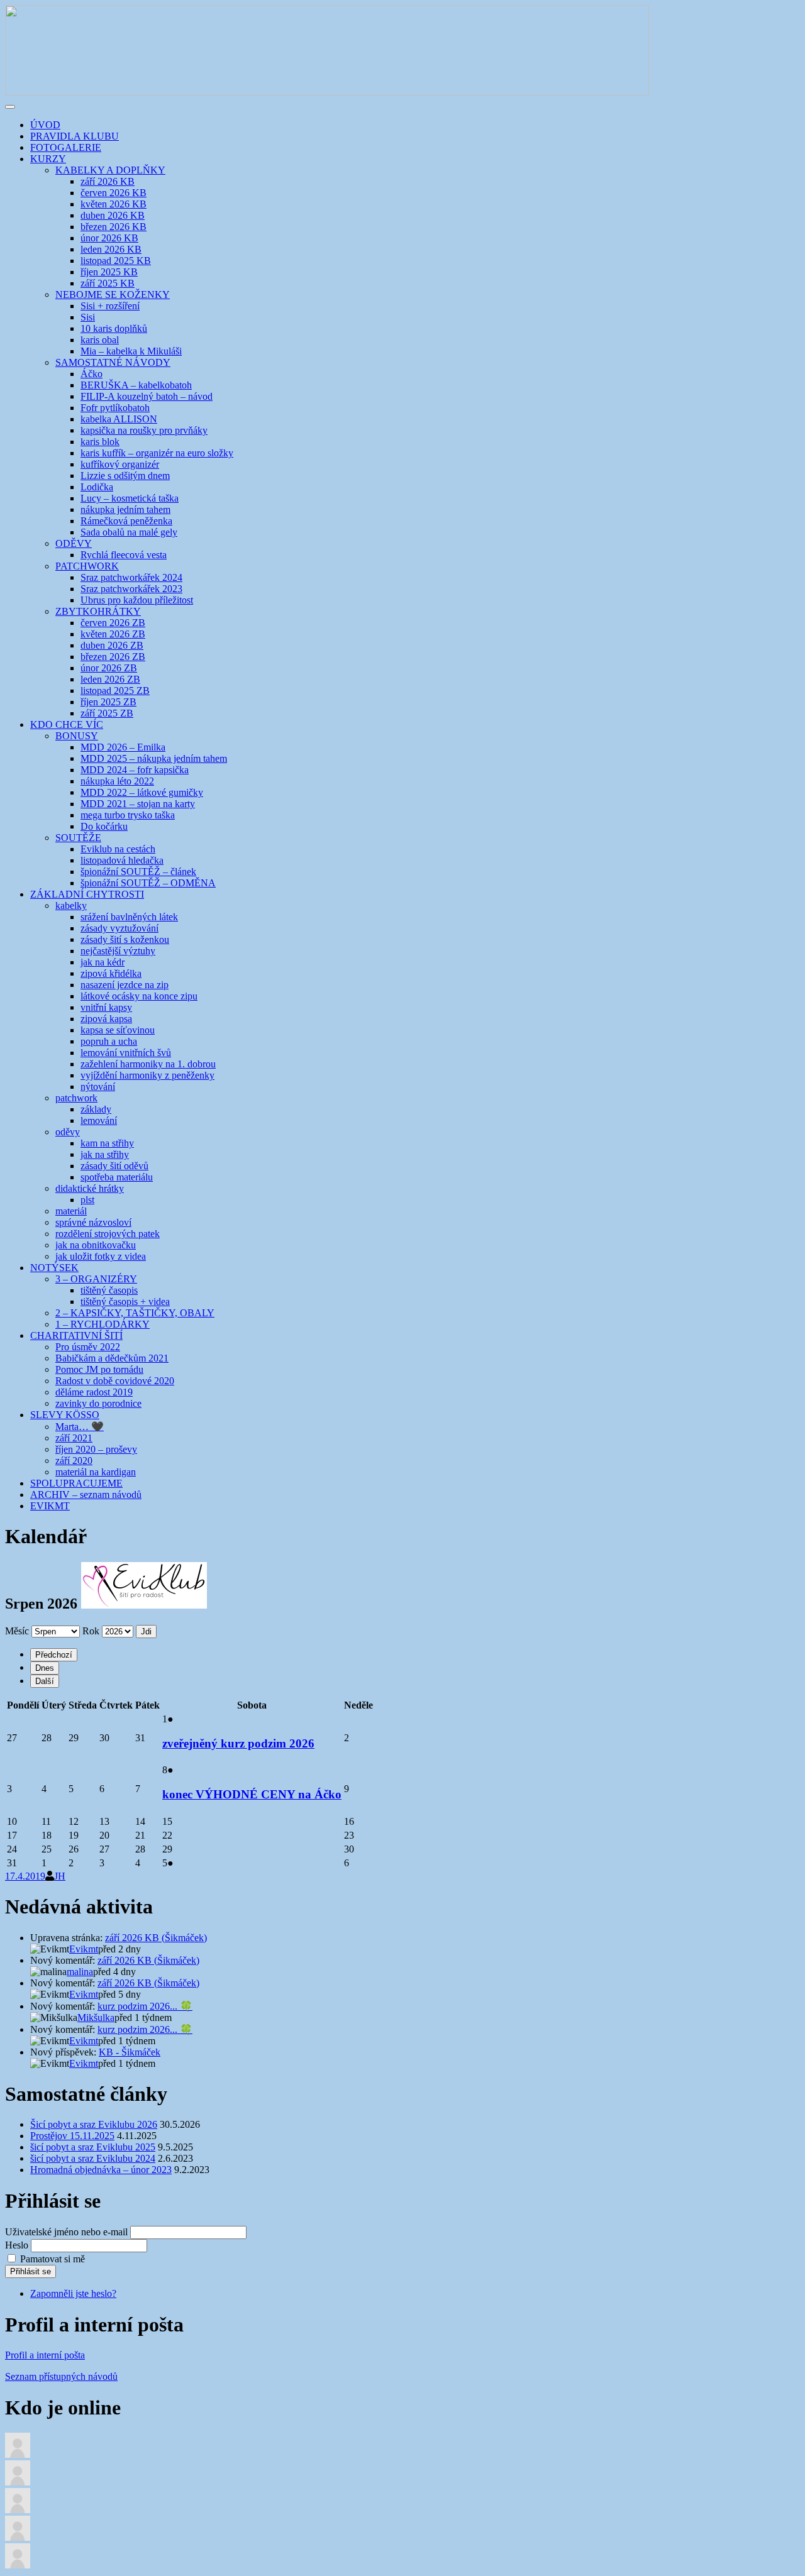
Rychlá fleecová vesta (124, 555)
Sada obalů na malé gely (129, 532)
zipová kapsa (106, 1019)
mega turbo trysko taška (128, 815)
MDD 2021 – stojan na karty (138, 804)
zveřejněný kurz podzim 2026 (238, 1743)
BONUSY (77, 736)
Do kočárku (104, 826)
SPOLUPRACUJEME (76, 1483)
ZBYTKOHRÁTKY (98, 611)
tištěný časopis (109, 1290)
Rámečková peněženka (126, 521)
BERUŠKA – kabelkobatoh (136, 385)
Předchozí (54, 1655)
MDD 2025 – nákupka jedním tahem (154, 758)
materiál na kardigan (96, 1472)
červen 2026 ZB (113, 623)
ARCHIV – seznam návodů (86, 1494)
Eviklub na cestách (118, 849)
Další (45, 1681)
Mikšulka (96, 2017)
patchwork (76, 1098)
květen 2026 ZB (113, 634)
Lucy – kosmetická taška (130, 498)
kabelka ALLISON (119, 419)
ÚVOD (45, 125)
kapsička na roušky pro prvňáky (144, 430)
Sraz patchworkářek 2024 (131, 577)
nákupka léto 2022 (117, 781)
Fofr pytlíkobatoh (115, 408)
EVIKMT (50, 1506)
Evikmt (84, 1949)
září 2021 (74, 1438)
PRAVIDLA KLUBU (75, 136)
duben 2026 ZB (112, 645)
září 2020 (74, 1461)
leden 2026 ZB (110, 679)
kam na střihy (107, 1143)
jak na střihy (105, 1154)
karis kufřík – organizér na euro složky (157, 453)
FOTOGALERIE (66, 147)
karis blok (100, 442)
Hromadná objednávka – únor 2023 (101, 2170)
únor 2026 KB (109, 238)
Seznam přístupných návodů (61, 2376)
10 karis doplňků (114, 328)
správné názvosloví (93, 1222)
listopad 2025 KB (116, 261)
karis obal (100, 340)
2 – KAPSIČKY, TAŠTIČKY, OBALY (135, 1313)
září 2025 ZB (107, 713)
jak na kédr (103, 962)
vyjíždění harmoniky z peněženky (147, 1075)
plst (87, 1200)
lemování (99, 1120)
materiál (71, 1211)
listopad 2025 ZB (115, 691)
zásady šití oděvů (114, 1166)
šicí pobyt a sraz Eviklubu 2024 (93, 2158)
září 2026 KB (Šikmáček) (156, 1938)
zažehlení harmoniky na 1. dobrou (148, 1064)
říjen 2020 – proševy (96, 1449)
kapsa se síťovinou (118, 1030)
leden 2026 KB (111, 249)
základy (96, 1109)
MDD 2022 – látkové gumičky (142, 792)
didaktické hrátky (90, 1188)
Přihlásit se (31, 2271)
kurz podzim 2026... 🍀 (145, 2006)
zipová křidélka (111, 973)
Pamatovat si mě (53, 2259)
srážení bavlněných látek (129, 917)
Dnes (45, 1668)
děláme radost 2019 (94, 1392)
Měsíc (17, 1631)
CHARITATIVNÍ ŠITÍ (76, 1335)
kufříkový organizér (120, 464)
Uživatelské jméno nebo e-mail (66, 2232)
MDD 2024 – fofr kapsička (135, 770)
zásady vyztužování (119, 928)
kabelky (71, 905)
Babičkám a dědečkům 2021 (112, 1358)
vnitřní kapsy (106, 1007)
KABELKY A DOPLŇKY (110, 170)
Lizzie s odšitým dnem (125, 476)
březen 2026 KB (114, 227)
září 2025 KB (108, 283)
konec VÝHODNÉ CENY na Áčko (252, 1794)
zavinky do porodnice (98, 1403)
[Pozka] (18, 2537)
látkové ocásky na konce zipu (139, 996)
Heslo (17, 2245)
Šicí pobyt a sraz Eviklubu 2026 (94, 2124)
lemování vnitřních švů (126, 1053)
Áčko (92, 374)
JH (60, 1876)
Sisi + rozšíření (110, 306)
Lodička (97, 487)
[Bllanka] (18, 2482)
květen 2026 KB (114, 204)
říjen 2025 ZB (108, 702)
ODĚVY (74, 543)
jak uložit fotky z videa (101, 1256)
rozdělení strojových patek (108, 1234)
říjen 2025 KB (109, 272)
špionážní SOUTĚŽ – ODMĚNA (148, 883)
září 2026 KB (108, 181)
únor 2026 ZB (109, 668)
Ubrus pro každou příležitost (137, 600)
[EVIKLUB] (327, 92)
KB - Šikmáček (130, 2052)
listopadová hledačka (122, 860)
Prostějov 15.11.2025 (72, 2136)
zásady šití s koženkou (125, 939)
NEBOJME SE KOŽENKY (113, 294)
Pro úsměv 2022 (88, 1347)
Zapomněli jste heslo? (73, 2293)
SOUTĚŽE (78, 838)
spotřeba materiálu (117, 1177)
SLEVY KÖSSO (65, 1415)
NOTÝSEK (54, 1268)
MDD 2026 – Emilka (123, 747)
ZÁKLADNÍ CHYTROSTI (87, 894)
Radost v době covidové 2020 (115, 1381)
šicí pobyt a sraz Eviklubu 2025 (93, 2147)
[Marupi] (18, 2565)
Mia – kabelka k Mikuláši (131, 351)
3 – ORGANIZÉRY (96, 1279)
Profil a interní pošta (45, 2355)
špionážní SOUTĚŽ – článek (138, 872)
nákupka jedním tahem (125, 509)
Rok (91, 1631)
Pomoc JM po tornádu (99, 1369)
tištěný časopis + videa (125, 1302)
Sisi (88, 317)
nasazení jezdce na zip (125, 985)
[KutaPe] (18, 2510)
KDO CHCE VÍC (67, 724)
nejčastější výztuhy (118, 951)
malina (80, 1972)
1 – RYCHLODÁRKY (103, 1324)
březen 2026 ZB (113, 657)
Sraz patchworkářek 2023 (131, 589)
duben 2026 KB (113, 215)
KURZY (48, 159)
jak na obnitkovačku (96, 1245)
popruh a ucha (109, 1041)
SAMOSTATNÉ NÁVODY (113, 362)
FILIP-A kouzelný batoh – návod (147, 396)
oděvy (68, 1132)
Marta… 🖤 (80, 1427)
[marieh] (18, 2454)
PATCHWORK (87, 566)
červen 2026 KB (114, 193)
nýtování (98, 1087)
